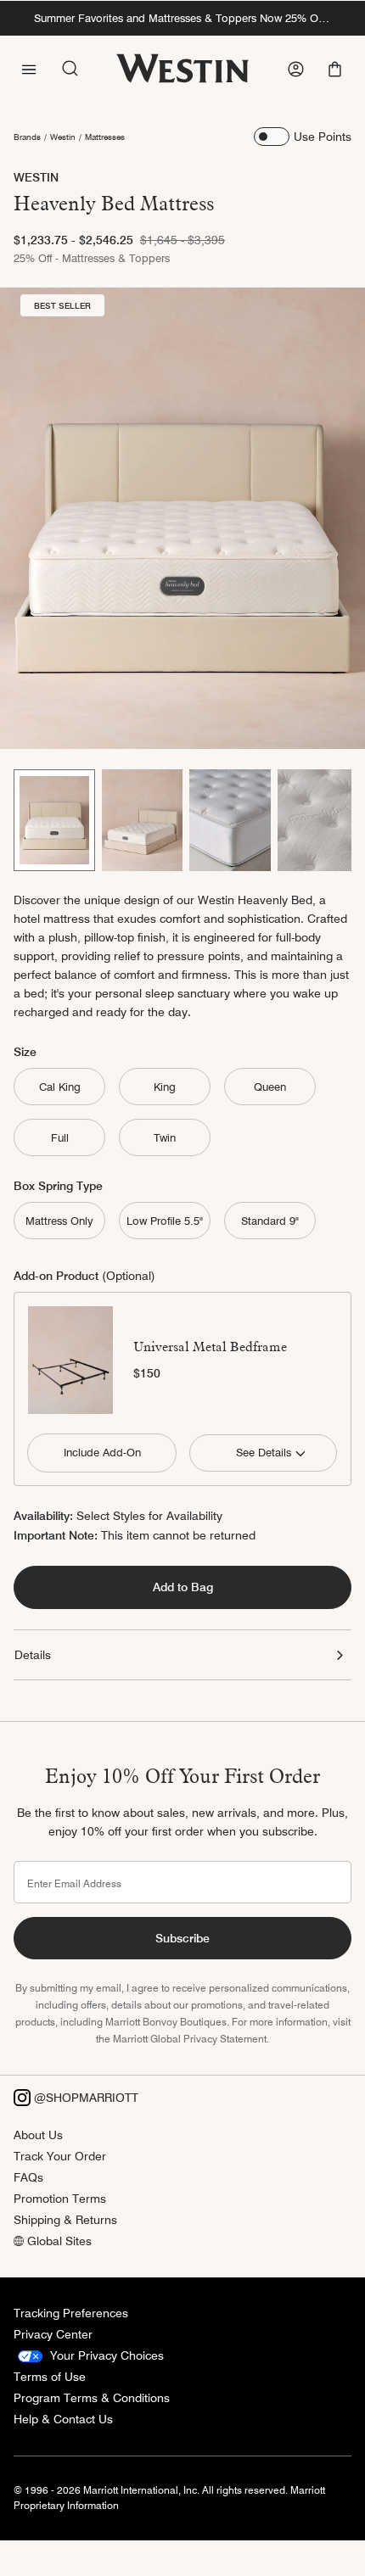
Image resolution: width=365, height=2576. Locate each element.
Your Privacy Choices (105, 2355)
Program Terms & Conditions (92, 2398)
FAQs (28, 2177)
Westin (63, 137)
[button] (337, 69)
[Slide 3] (230, 821)
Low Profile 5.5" (165, 1221)
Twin (165, 1137)
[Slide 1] (54, 821)
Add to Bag (183, 1587)
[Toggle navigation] (29, 68)
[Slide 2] (143, 821)
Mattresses (105, 137)
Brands (27, 137)
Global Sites (58, 2241)
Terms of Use (50, 2377)
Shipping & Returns (65, 2220)
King (165, 1087)
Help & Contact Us (63, 2419)
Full (60, 1137)
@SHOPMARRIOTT (84, 2098)
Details (33, 1655)
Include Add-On (102, 1452)
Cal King (60, 1087)
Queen (270, 1087)
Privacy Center (53, 2334)
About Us (38, 2135)
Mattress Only (59, 1221)
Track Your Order (60, 2156)
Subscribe (182, 1938)
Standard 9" (270, 1221)
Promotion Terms (60, 2199)
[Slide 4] (318, 821)
